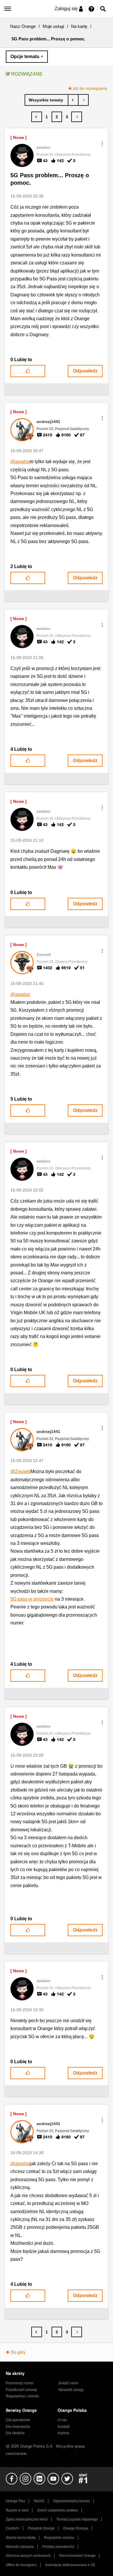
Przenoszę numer (20, 2383)
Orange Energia (76, 2528)
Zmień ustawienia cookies (58, 2510)
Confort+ (13, 2528)
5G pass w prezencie (32, 1599)
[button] (102, 144)
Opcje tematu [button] (25, 57)
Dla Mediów (15, 2433)
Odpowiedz (85, 371)
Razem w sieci (17, 2510)
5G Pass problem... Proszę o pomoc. (50, 179)
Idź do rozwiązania (90, 88)
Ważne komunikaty (21, 2538)
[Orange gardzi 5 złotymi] (73, 100)
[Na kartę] (47, 100)
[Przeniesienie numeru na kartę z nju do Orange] (83, 100)
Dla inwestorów (18, 2427)
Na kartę (79, 26)
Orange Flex (16, 2501)
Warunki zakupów (20, 2547)
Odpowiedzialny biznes (71, 2501)
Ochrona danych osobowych (28, 2556)
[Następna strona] (77, 117)
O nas (62, 2420)
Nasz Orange (23, 26)
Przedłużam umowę (21, 2390)
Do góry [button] (18, 2352)
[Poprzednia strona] (37, 117)
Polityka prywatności (58, 2547)
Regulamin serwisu (59, 2538)
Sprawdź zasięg (71, 2390)
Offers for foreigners (21, 2565)
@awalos (20, 462)
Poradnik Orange (41, 2528)
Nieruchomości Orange (77, 2556)
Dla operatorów (18, 2420)
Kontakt (64, 2427)
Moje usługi (53, 26)
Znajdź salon (68, 2383)
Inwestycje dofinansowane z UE (70, 2565)
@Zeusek (20, 1471)
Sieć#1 (39, 2501)
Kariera (63, 2433)
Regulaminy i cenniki (22, 2396)
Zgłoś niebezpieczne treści (27, 2519)
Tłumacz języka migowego (77, 2519)
